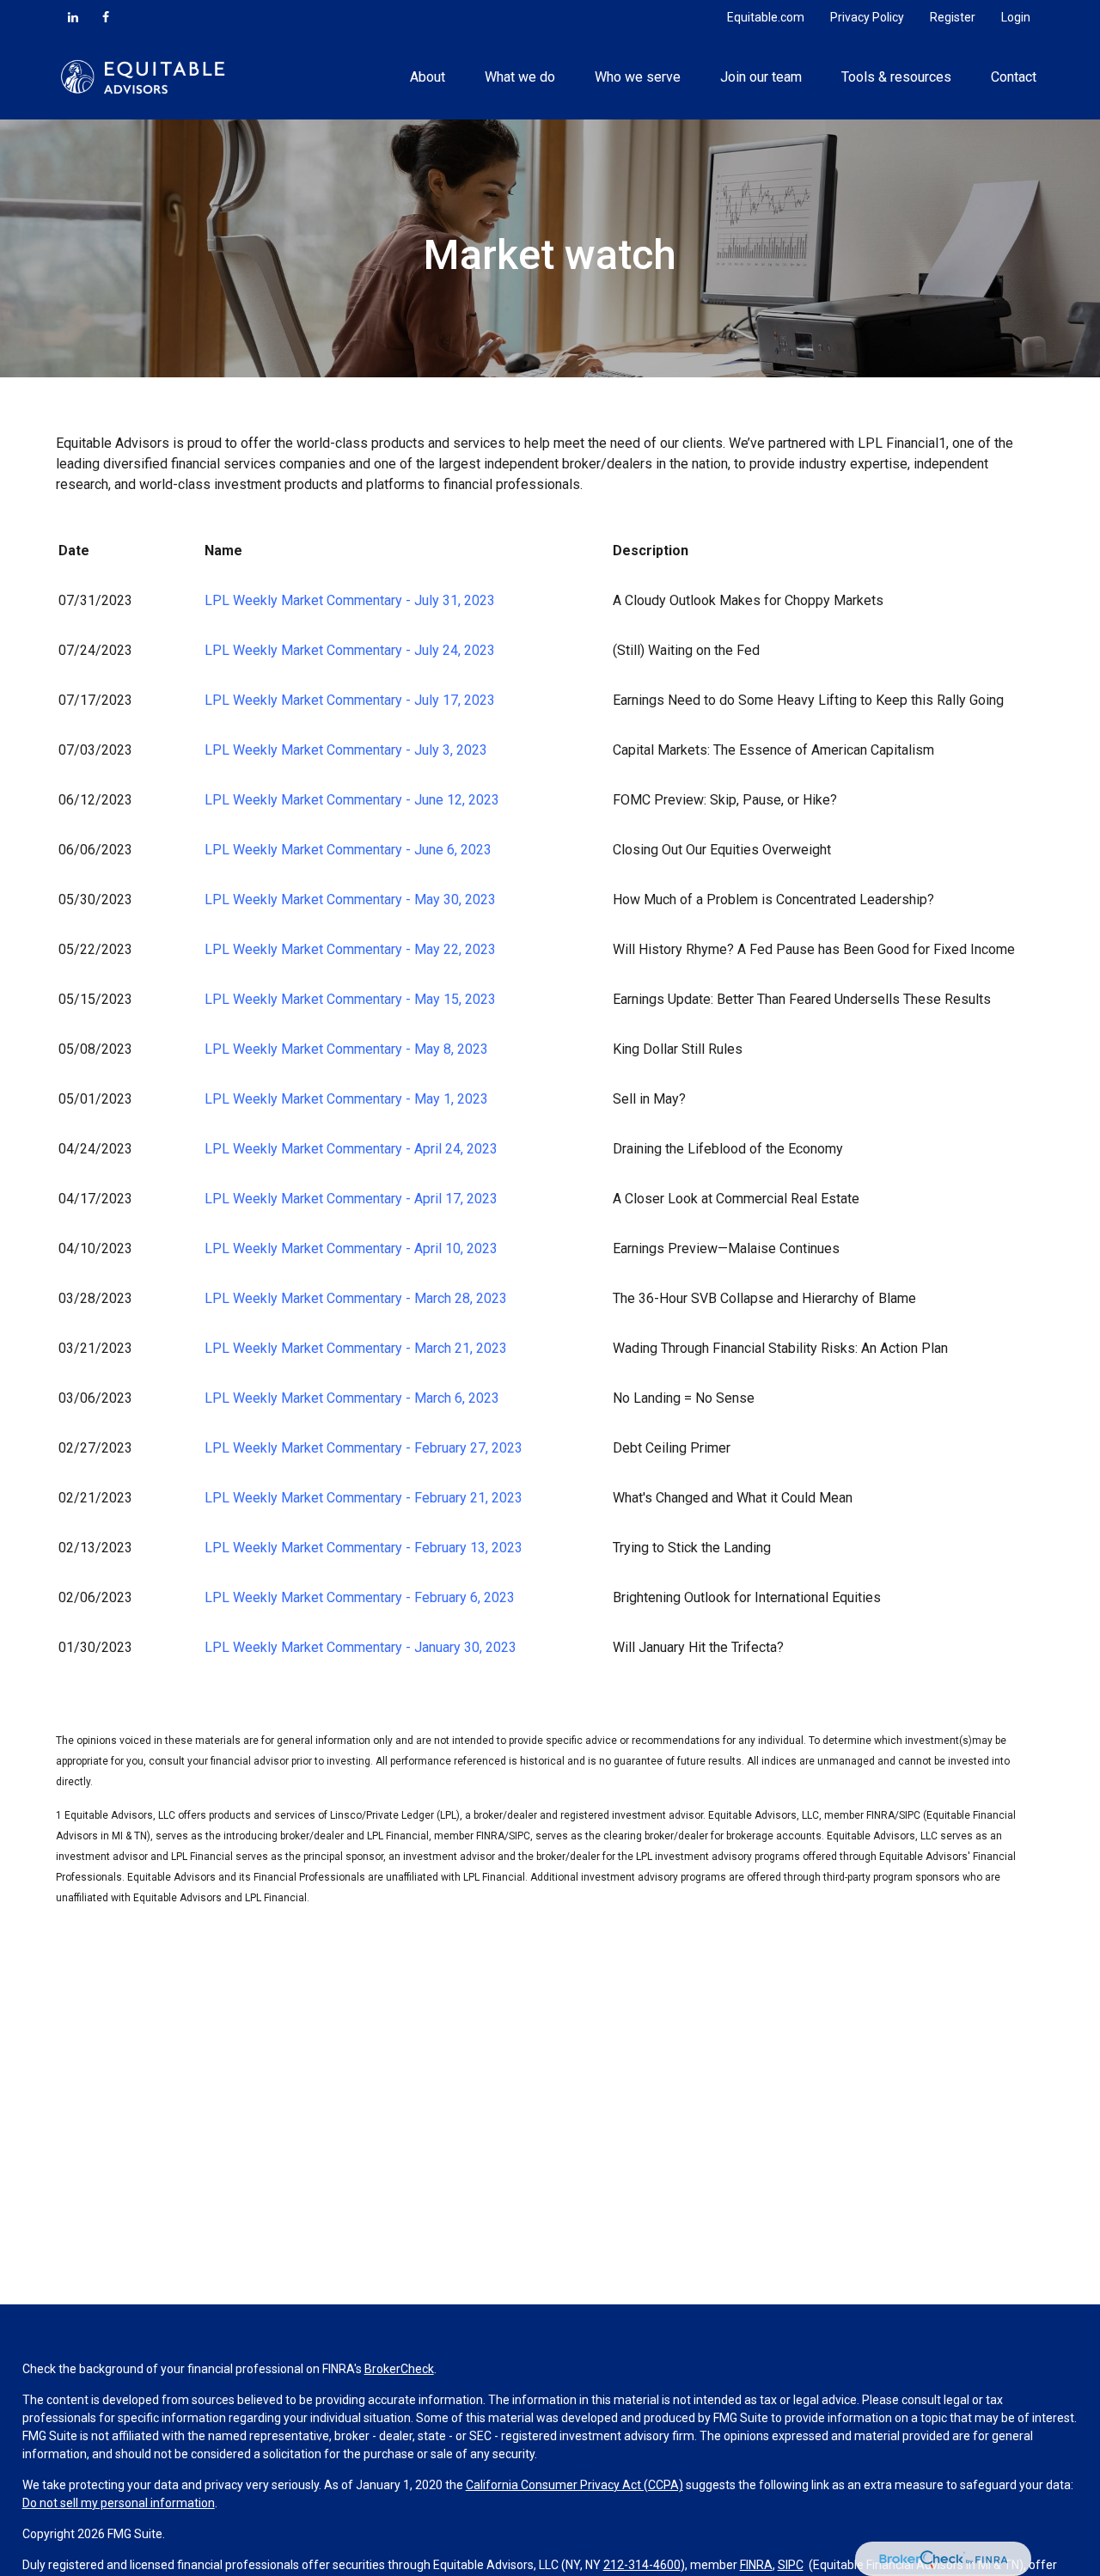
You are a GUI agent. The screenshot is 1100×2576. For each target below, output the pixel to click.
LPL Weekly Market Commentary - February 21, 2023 (364, 1498)
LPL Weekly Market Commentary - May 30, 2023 (350, 899)
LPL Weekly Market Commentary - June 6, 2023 (348, 850)
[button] (427, 76)
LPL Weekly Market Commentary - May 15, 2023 (350, 999)
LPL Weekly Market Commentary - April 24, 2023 (351, 1149)
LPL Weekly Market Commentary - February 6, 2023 (360, 1597)
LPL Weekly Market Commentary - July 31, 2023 (350, 600)
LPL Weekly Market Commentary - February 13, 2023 (364, 1548)
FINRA (756, 2565)
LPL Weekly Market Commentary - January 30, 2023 (361, 1647)
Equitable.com (766, 17)
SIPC (791, 2565)
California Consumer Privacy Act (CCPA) (574, 2485)
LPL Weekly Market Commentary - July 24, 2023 (350, 650)
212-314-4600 (642, 2565)
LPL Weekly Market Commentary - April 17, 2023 (351, 1199)
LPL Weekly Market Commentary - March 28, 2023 (356, 1298)
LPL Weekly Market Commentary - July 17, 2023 (350, 700)
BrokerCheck (399, 2369)
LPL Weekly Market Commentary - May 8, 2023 (346, 1049)
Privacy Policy (867, 17)
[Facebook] (106, 17)
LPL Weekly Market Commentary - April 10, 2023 (351, 1248)
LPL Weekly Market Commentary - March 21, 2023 (356, 1348)
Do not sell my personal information (119, 2503)
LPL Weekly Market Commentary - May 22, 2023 (350, 949)
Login (1016, 17)
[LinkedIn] (73, 17)
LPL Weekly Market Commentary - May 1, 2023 (346, 1099)
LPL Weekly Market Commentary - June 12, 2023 (352, 800)
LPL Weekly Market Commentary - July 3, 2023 (346, 750)
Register (953, 17)
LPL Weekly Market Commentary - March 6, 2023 (352, 1398)
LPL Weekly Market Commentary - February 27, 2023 (364, 1448)
